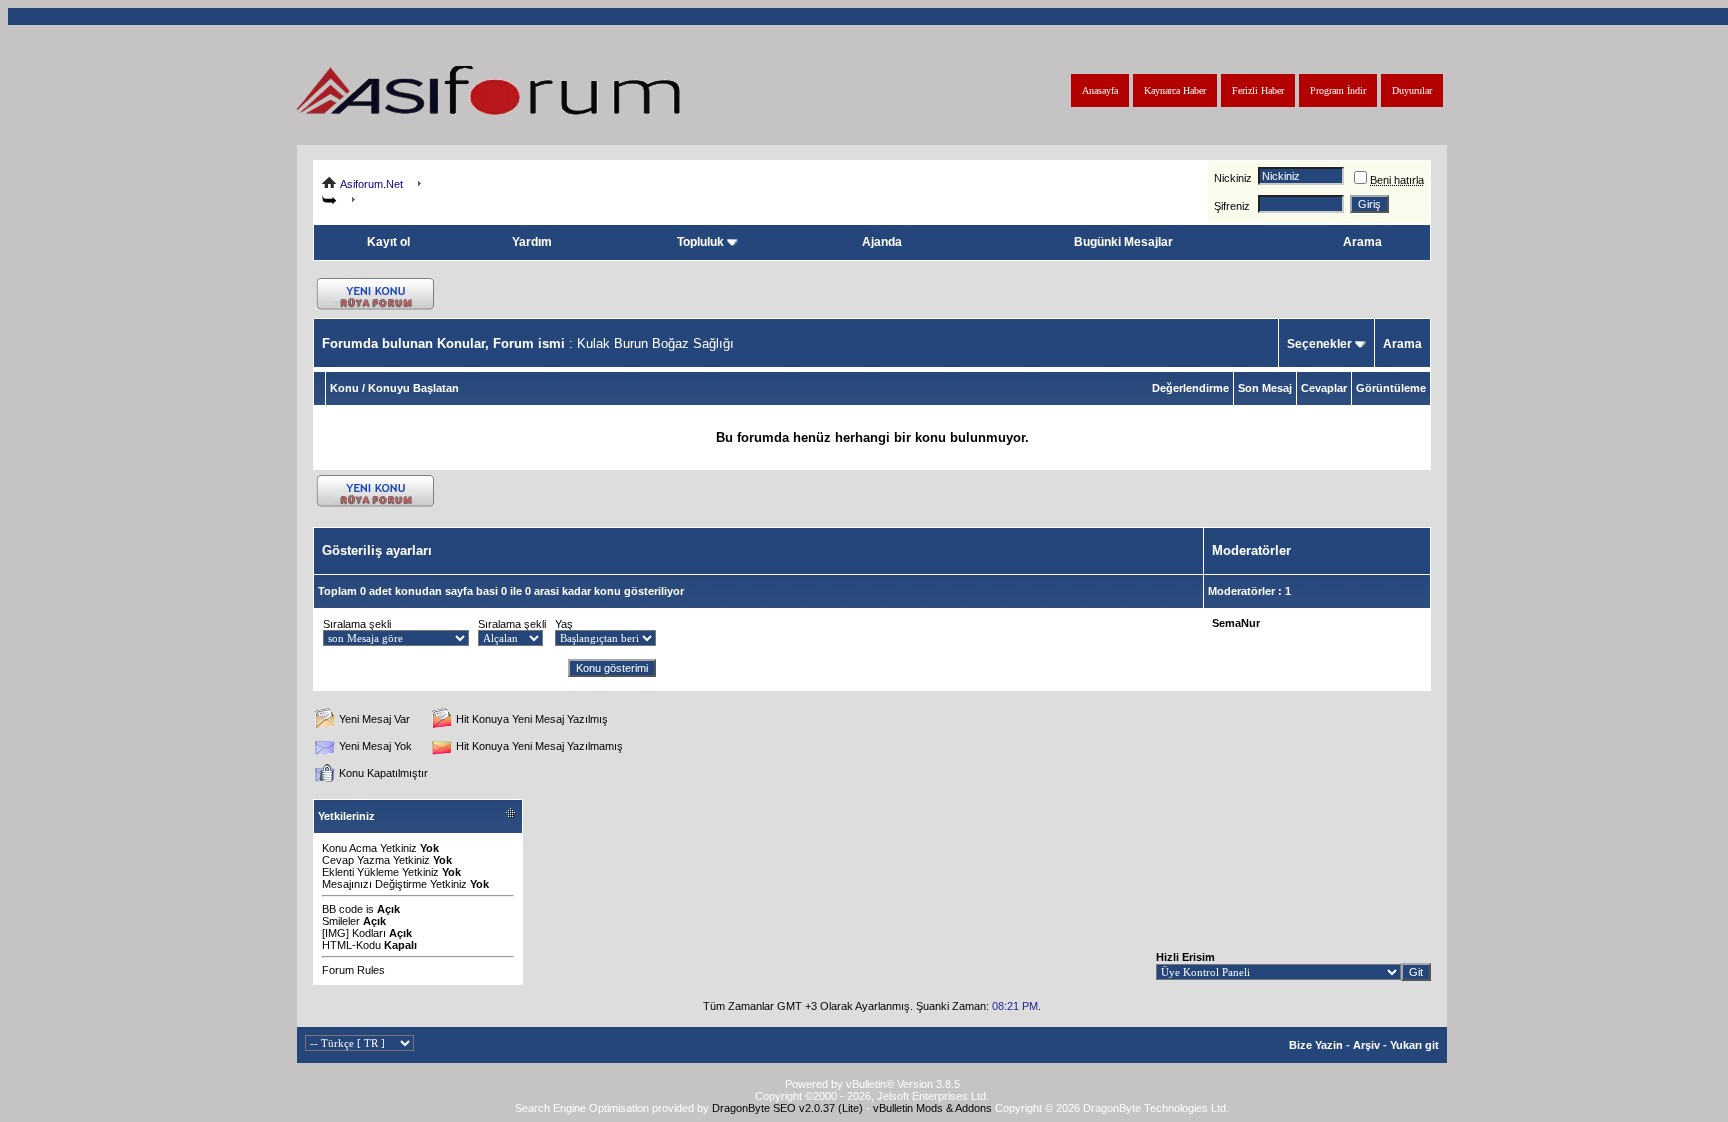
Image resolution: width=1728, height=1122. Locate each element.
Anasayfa (1100, 90)
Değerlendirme (1190, 388)
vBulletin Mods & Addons (932, 1108)
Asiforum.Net (371, 184)
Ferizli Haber (1258, 90)
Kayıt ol (388, 242)
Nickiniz (1233, 178)
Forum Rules (353, 970)
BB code (342, 909)
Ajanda (882, 242)
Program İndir (1338, 90)
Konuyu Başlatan (413, 388)
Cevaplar (1324, 388)
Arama (1362, 242)
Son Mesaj (1265, 388)
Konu (344, 388)
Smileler (341, 921)
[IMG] (335, 933)
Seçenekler (1319, 344)
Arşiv (1366, 1045)
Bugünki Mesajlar (1123, 242)
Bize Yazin (1316, 1045)
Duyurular (1412, 90)
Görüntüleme (1391, 388)
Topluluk (700, 242)
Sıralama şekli (357, 624)
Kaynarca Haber (1175, 90)
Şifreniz (1232, 206)
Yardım (532, 242)
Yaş (564, 624)
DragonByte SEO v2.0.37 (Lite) (787, 1108)
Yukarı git (1414, 1045)
